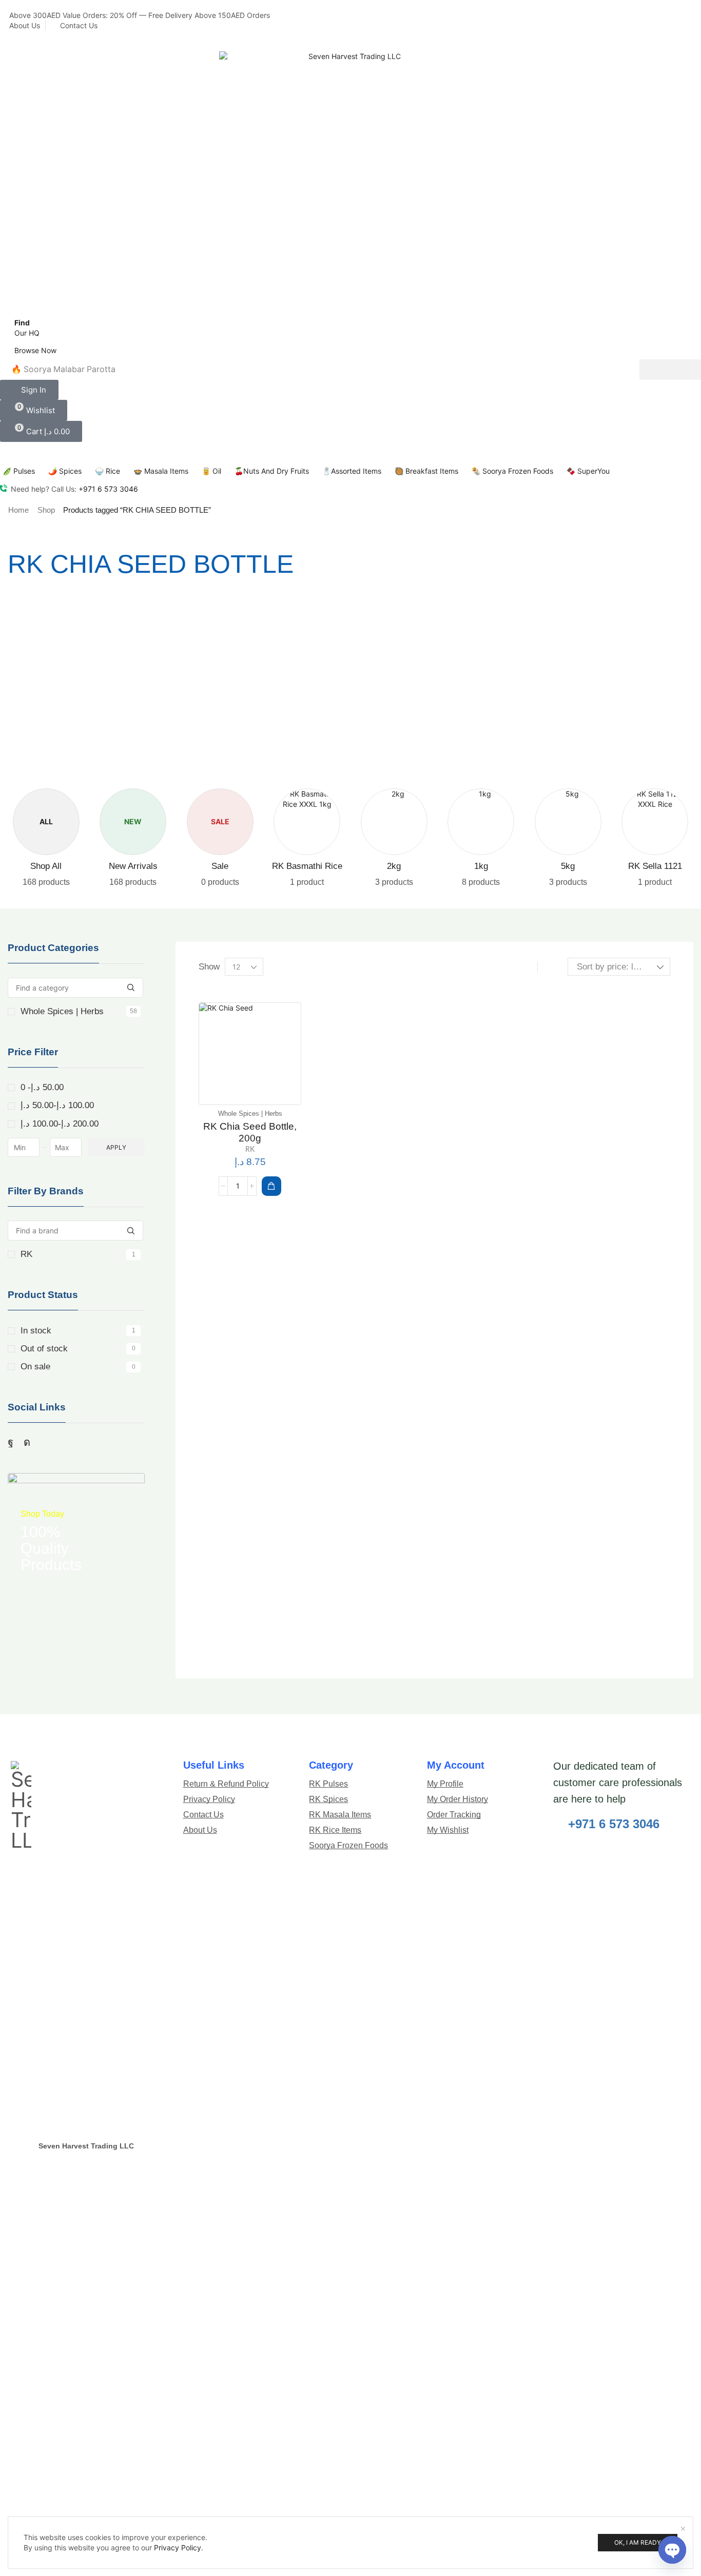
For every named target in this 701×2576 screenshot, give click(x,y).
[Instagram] (27, 1442)
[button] (29, 389)
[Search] (670, 369)
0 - (42, 1087)
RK (78, 1254)
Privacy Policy (178, 2547)
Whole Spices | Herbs (79, 1011)
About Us (25, 25)
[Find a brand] (131, 1230)
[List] (549, 966)
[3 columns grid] (526, 966)
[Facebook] (11, 1442)
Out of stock (78, 1348)
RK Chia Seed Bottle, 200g (250, 1132)
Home (18, 509)
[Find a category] (131, 987)
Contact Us (79, 25)
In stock (78, 1330)
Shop (46, 509)
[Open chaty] (672, 2545)
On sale (78, 1366)
